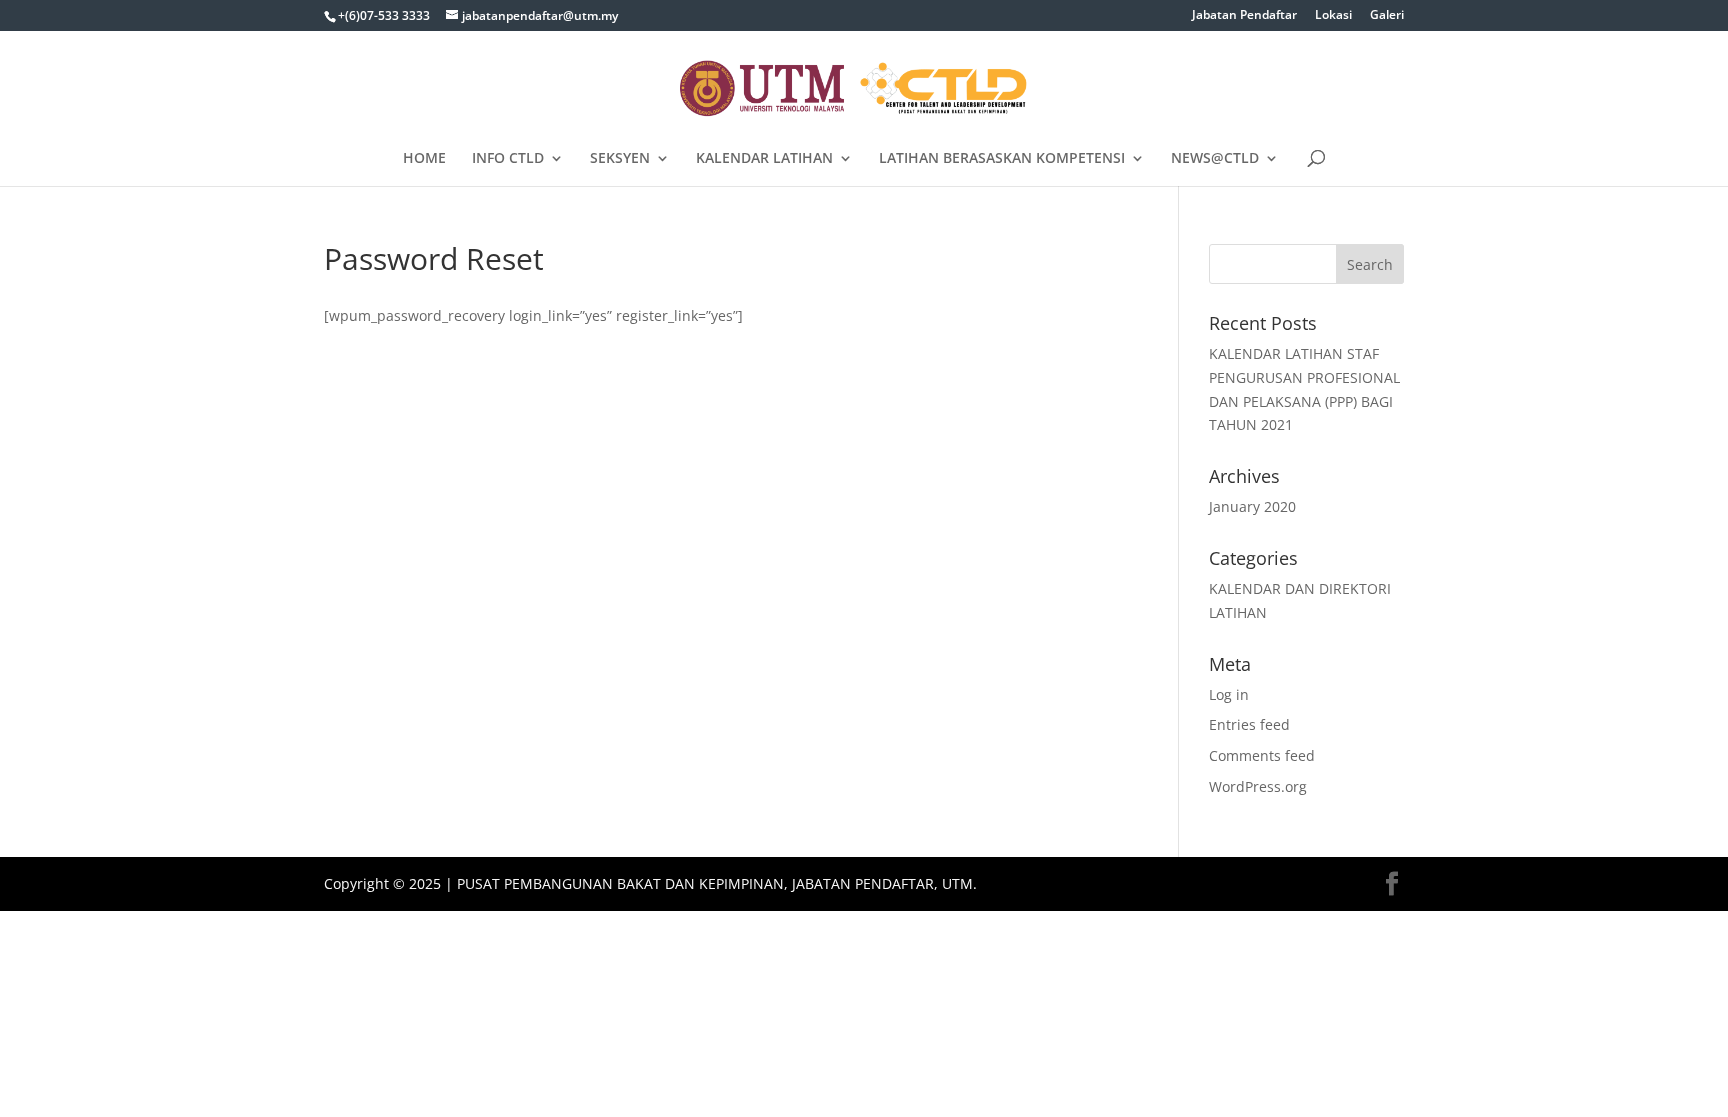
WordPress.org (1258, 786)
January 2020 (1252, 506)
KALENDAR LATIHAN (764, 159)
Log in (1229, 694)
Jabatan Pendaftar (1244, 16)
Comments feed (1262, 755)
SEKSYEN (620, 159)
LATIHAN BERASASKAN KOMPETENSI (1002, 159)
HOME (424, 159)
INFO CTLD (508, 159)
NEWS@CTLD (1215, 159)
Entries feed (1249, 724)
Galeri (1387, 16)
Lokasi (1333, 16)
